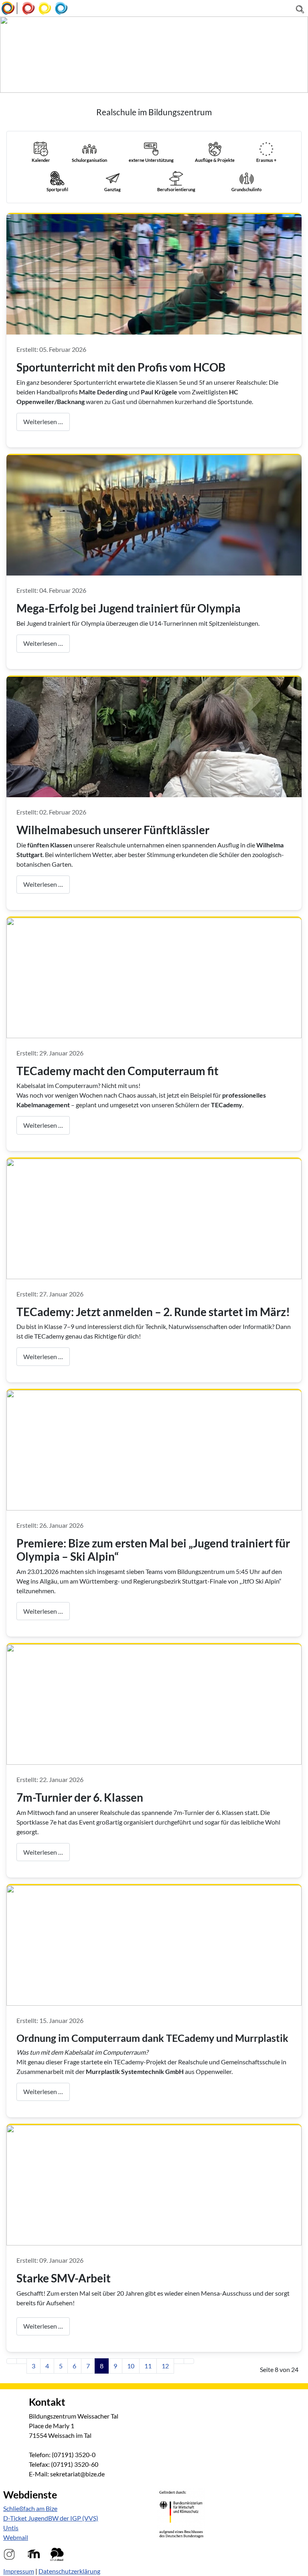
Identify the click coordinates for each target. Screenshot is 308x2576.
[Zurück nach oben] (298, 2566)
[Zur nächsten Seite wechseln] (179, 2361)
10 (131, 2366)
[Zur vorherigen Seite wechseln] (22, 2361)
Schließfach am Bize (30, 2508)
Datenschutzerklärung (69, 2571)
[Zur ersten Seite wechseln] (12, 2361)
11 (148, 2366)
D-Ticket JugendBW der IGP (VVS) (51, 2518)
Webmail (16, 2537)
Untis (11, 2528)
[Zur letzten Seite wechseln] (189, 2361)
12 (165, 2366)
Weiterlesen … (43, 422)
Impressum (19, 2571)
